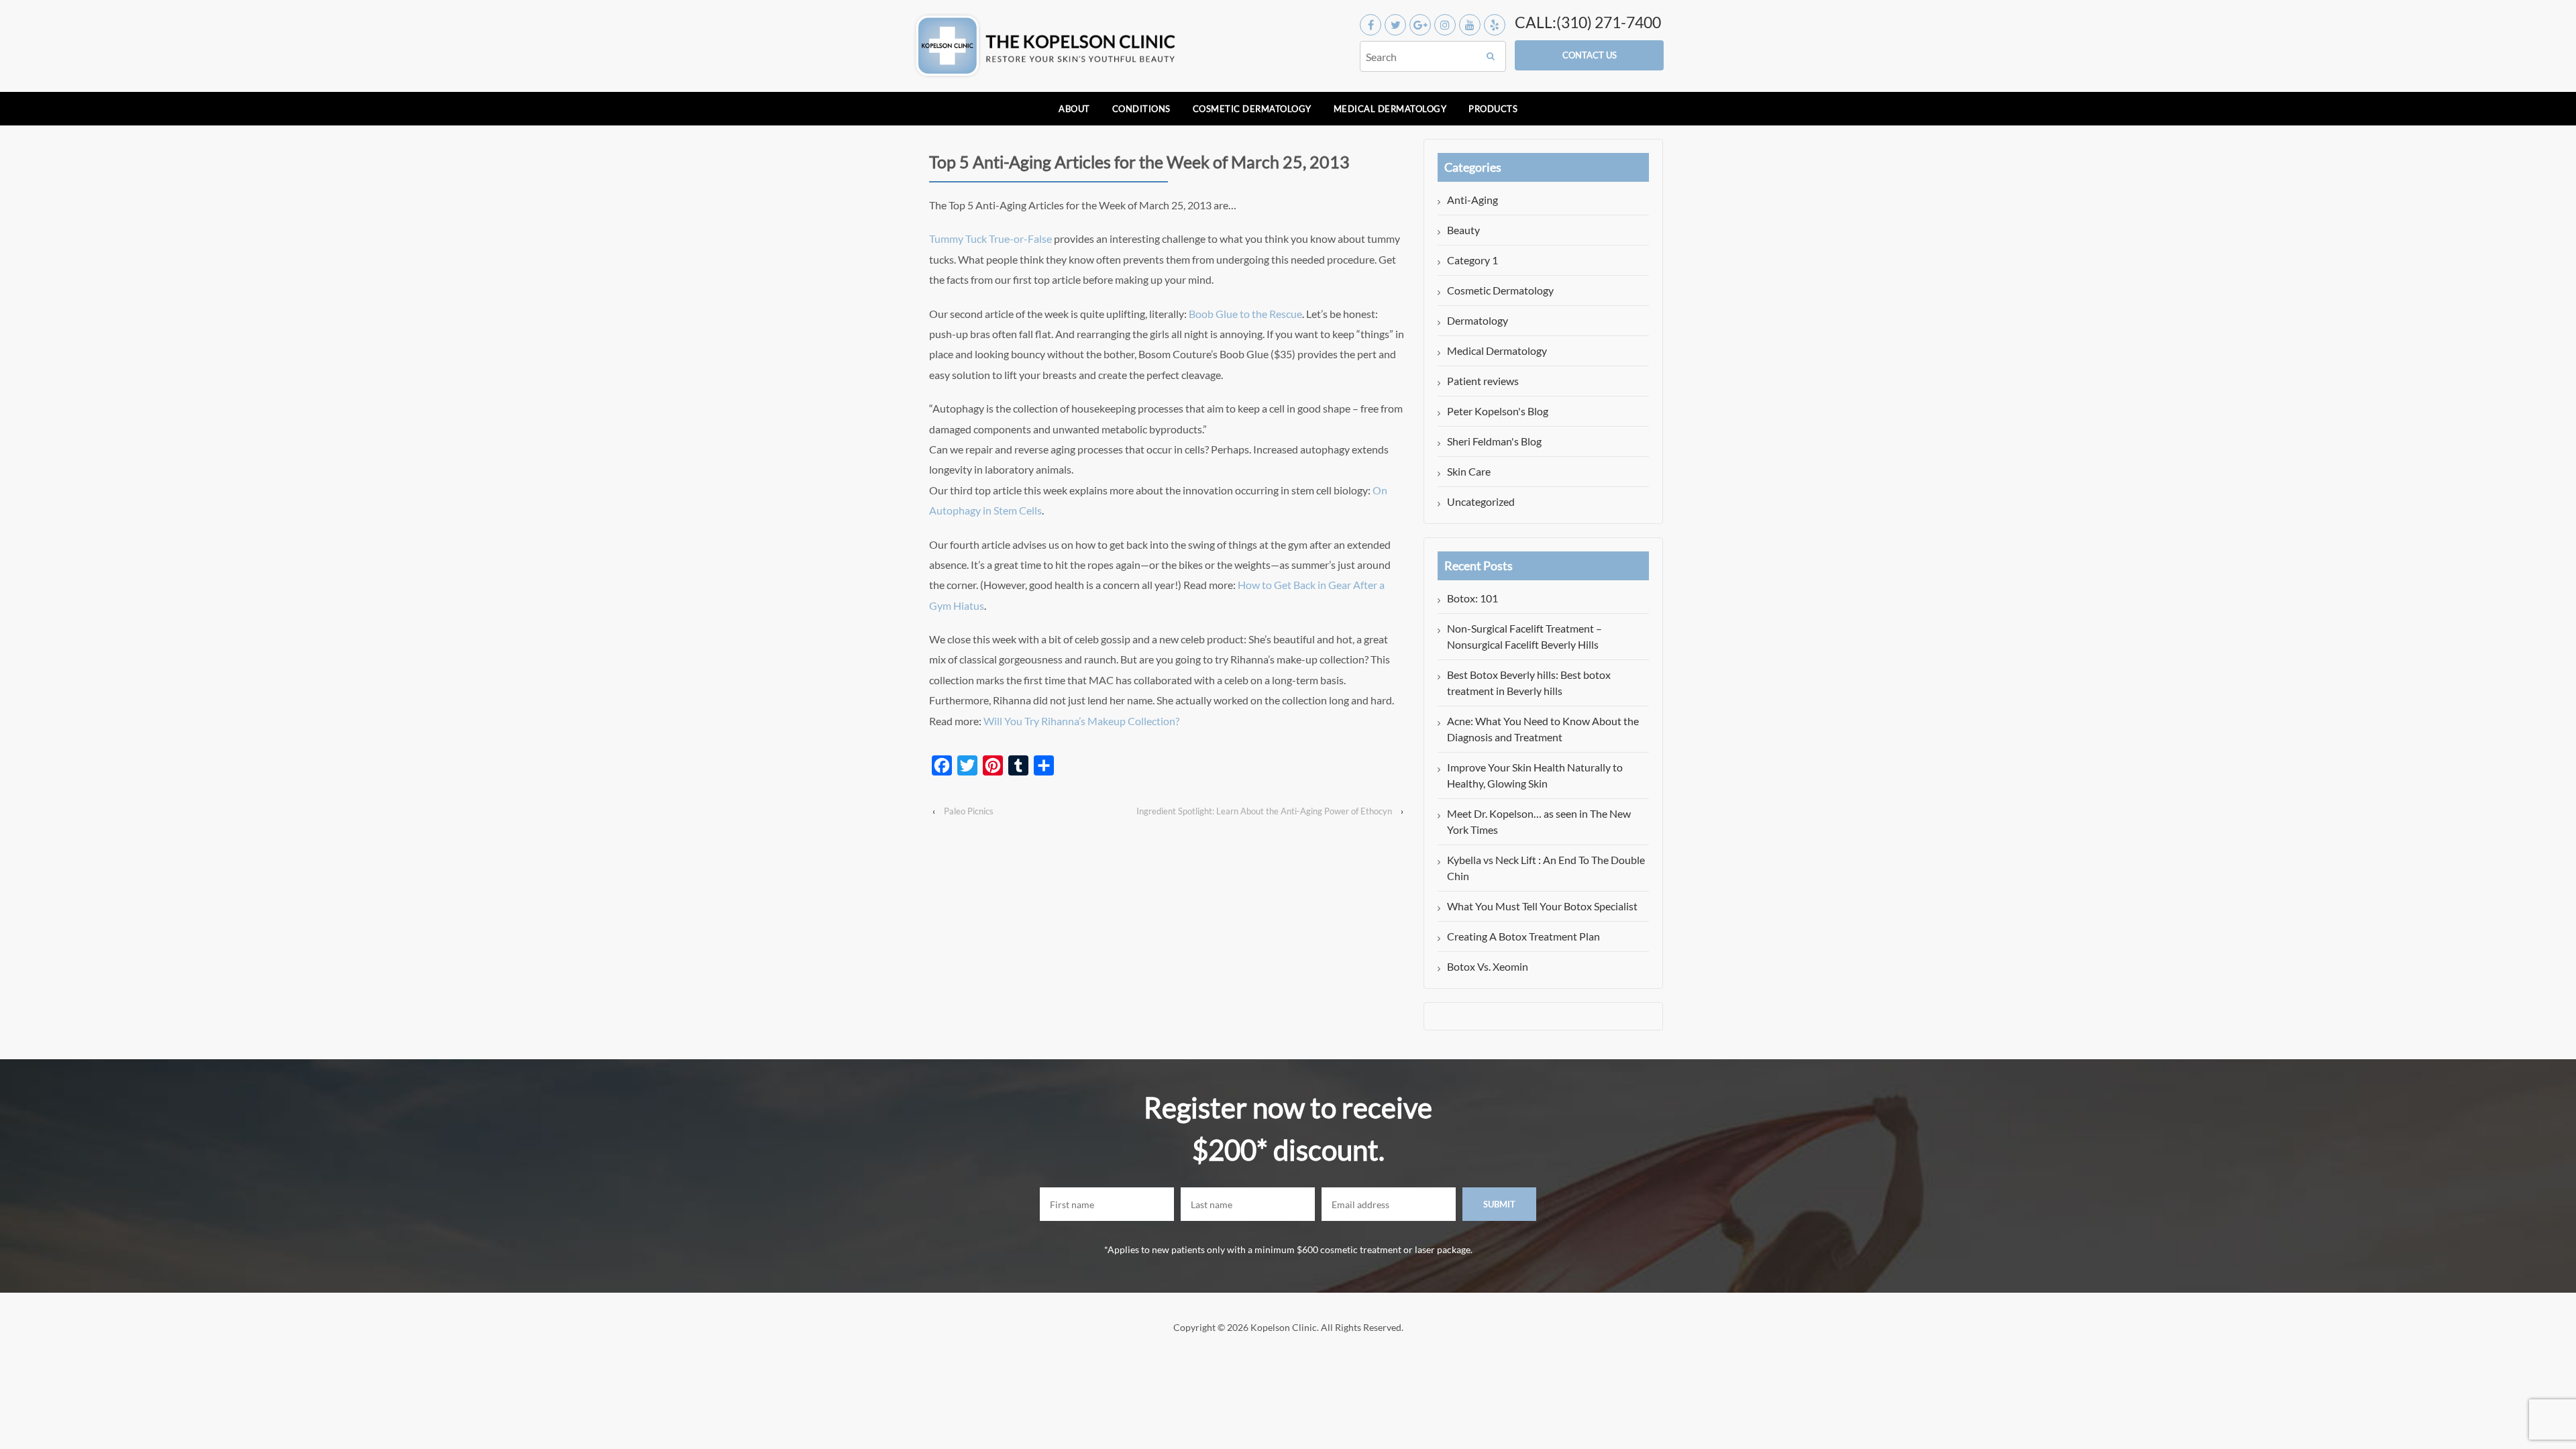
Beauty (1463, 230)
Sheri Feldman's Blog (1494, 441)
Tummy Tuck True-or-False (990, 238)
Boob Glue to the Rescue (1245, 314)
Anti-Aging (1472, 200)
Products (1493, 109)
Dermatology (1478, 320)
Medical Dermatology (1390, 109)
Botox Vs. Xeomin (1488, 966)
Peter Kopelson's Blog (1498, 411)
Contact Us (1590, 55)
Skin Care (1469, 471)
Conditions (1141, 109)
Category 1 (1472, 260)
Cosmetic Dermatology (1252, 109)
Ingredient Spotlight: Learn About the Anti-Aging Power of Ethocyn (1264, 811)
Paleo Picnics (969, 811)
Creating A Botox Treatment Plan (1523, 936)
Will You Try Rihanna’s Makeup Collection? (1081, 721)
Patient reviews (1483, 381)
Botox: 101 (1472, 598)
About (1074, 109)
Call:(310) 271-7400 (1588, 22)
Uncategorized (1481, 501)
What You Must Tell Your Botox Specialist (1542, 906)
